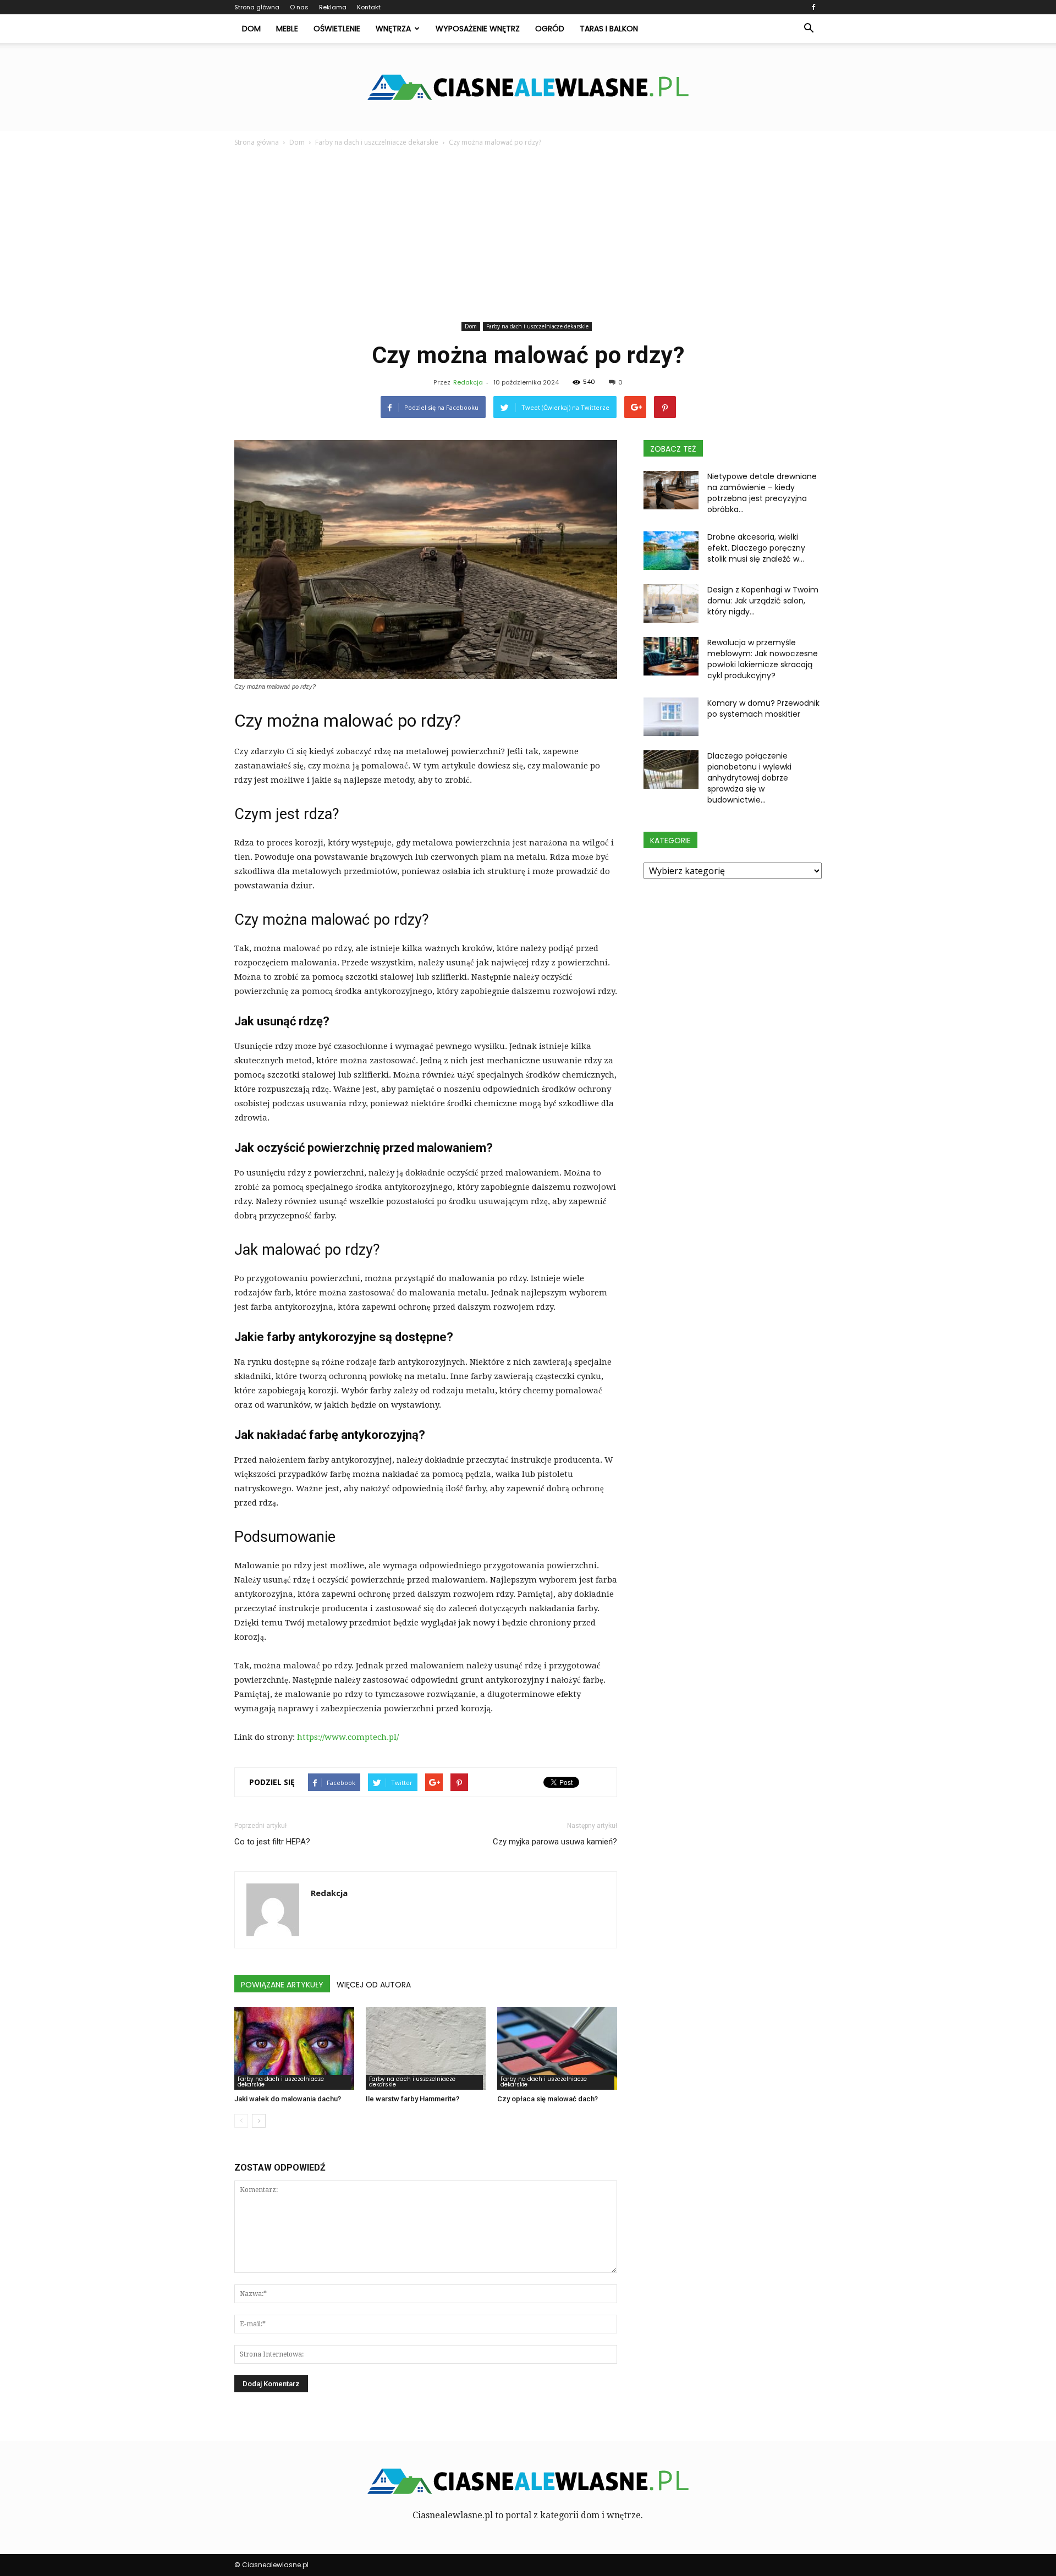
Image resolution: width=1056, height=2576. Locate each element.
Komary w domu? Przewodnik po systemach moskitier (763, 708)
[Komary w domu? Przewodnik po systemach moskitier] (671, 717)
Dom (251, 29)
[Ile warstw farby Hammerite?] (426, 2048)
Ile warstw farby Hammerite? (413, 2099)
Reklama (333, 7)
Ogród (550, 29)
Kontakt (369, 7)
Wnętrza (393, 29)
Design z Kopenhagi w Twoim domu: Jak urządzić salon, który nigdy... (763, 601)
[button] (809, 29)
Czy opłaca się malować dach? (548, 2099)
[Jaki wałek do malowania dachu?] (294, 2048)
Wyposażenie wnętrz (478, 29)
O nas (299, 7)
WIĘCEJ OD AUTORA (374, 1985)
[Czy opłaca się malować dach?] (557, 2048)
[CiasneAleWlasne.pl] (528, 87)
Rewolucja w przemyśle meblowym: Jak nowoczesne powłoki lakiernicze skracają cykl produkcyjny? (763, 659)
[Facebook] (813, 7)
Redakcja (468, 382)
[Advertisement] (528, 236)
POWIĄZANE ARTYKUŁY (282, 1985)
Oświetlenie (337, 29)
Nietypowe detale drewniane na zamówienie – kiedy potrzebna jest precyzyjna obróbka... (762, 493)
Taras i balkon (609, 29)
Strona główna (257, 7)
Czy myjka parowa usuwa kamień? (555, 1842)
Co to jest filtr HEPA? (272, 1842)
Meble (287, 29)
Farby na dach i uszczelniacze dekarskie (537, 326)
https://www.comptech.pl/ (348, 1737)
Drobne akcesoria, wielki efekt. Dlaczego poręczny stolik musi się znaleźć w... (756, 548)
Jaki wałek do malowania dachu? (288, 2099)
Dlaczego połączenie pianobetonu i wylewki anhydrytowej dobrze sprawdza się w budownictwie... (749, 778)
